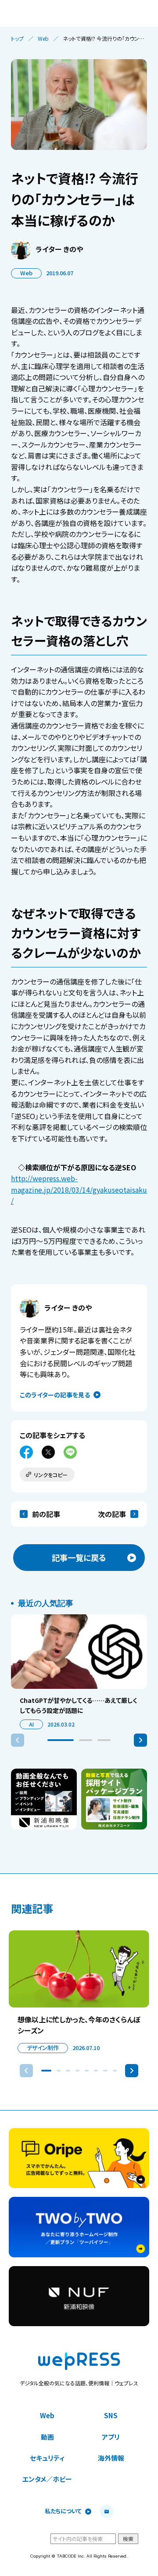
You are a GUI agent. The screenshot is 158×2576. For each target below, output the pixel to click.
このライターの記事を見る (55, 1395)
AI (31, 1724)
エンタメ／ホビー (47, 2479)
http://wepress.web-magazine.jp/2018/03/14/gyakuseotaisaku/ (79, 1189)
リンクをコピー (51, 1475)
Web (43, 39)
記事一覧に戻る (79, 1557)
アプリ (111, 2437)
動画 (47, 2437)
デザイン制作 (43, 2048)
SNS (111, 2415)
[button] (61, 1740)
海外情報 (111, 2458)
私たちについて (63, 2511)
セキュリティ (47, 2458)
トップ (17, 39)
